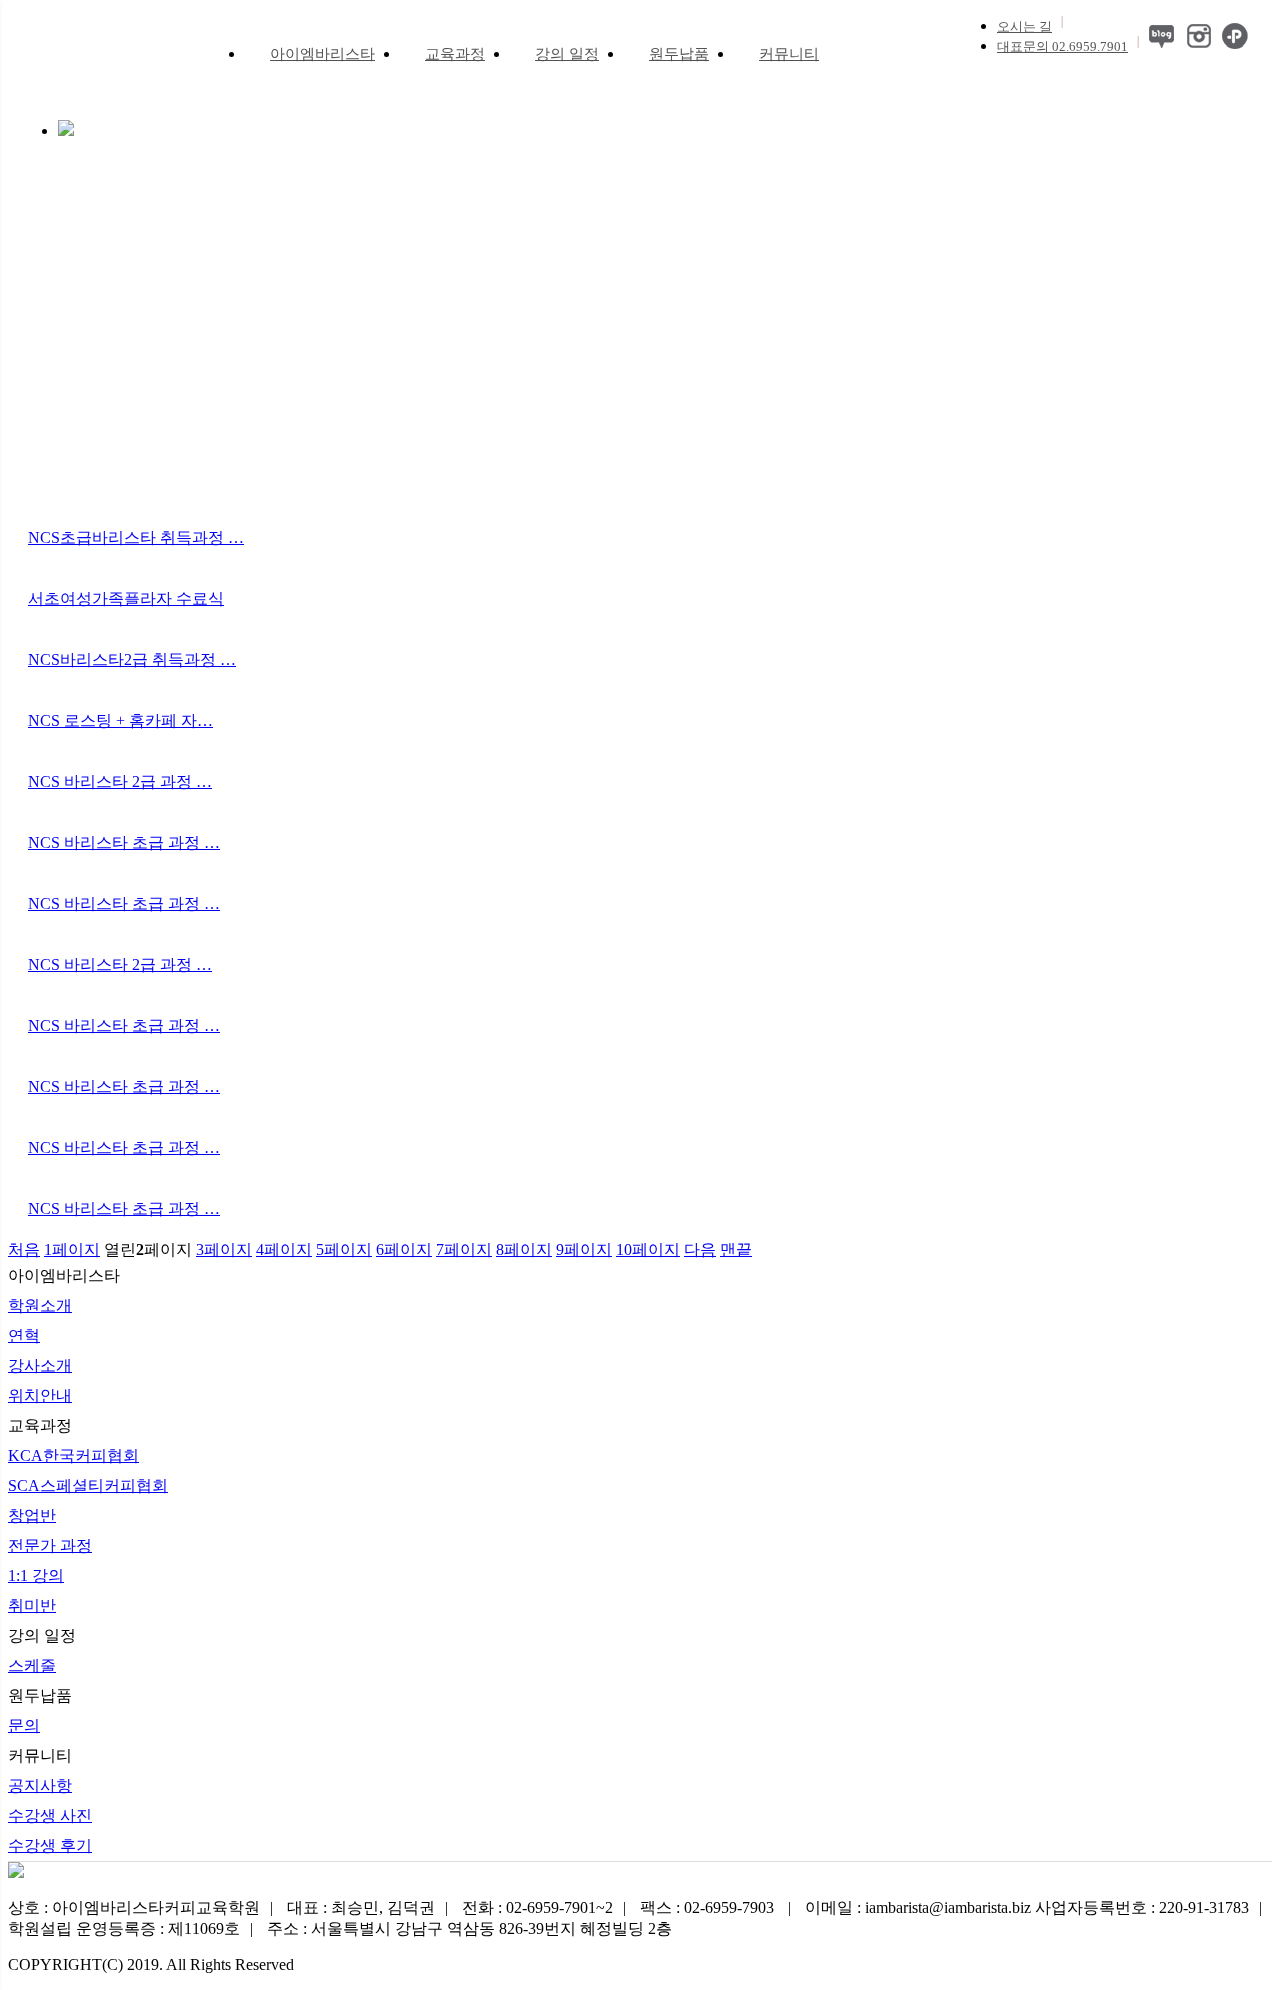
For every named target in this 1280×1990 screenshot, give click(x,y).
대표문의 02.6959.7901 (1062, 46)
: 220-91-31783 (1142, 1907)
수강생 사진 (50, 1815)
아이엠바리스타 (322, 54)
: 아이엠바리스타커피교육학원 (134, 1907)
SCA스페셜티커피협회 (88, 1485)
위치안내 (40, 1395)
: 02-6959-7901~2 (537, 1907)
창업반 (32, 1515)
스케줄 (32, 1665)
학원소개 (40, 1305)
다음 (700, 1249)
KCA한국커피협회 (73, 1455)
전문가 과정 (50, 1545)
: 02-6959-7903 (709, 1907)
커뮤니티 (789, 54)
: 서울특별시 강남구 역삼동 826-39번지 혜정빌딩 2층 (469, 1928)
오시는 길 (1024, 26)
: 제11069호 (124, 1928)
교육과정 (455, 54)
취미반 (32, 1605)
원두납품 (679, 54)
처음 (24, 1249)
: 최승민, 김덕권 (361, 1907)
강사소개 (40, 1365)
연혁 (24, 1335)
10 (648, 1249)
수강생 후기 (50, 1845)
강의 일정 (567, 54)
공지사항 (40, 1785)
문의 (24, 1725)
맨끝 (736, 1249)
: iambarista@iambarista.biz (918, 1907)
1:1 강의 (36, 1575)
